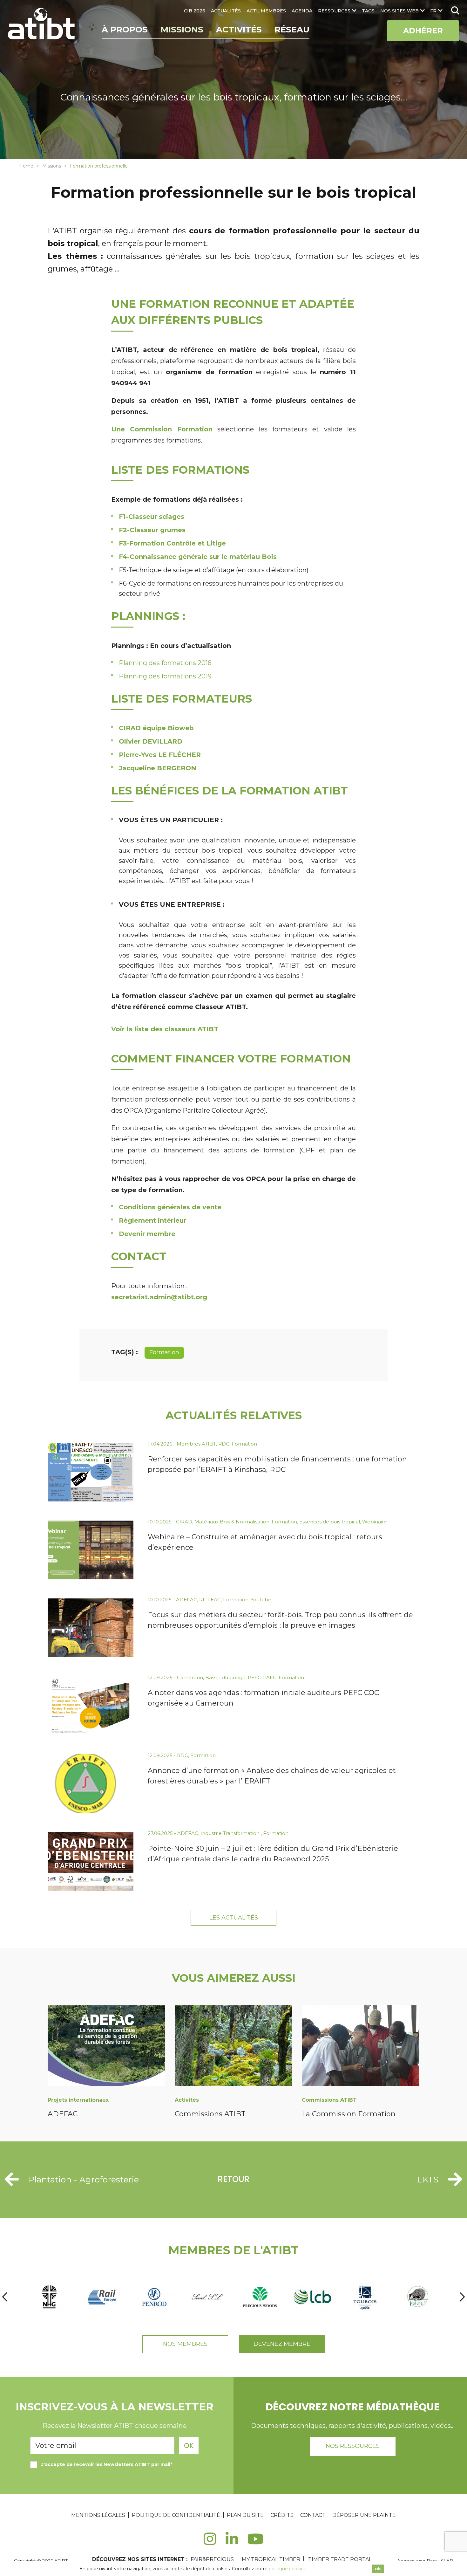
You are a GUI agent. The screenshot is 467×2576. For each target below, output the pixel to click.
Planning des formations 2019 (165, 676)
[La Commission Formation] (361, 2047)
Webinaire (375, 1522)
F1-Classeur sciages (152, 517)
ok (378, 2569)
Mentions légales (98, 2515)
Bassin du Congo (225, 1677)
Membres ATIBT (196, 1444)
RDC (224, 1444)
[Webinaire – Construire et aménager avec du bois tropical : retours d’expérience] (91, 1550)
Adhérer (423, 31)
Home (26, 166)
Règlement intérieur (152, 1220)
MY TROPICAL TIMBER (271, 2559)
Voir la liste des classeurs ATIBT (165, 1029)
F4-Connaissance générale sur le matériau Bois (198, 557)
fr (433, 11)
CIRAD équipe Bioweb (156, 728)
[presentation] (5, 2297)
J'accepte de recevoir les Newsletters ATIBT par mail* (107, 2464)
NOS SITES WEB (399, 11)
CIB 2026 (195, 11)
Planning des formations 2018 (165, 663)
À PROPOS (125, 30)
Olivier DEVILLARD (151, 741)
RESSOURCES (334, 11)
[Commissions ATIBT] (233, 2047)
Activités (239, 30)
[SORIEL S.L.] (207, 2297)
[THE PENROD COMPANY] (154, 2297)
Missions (182, 30)
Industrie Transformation (231, 1833)
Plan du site (245, 2515)
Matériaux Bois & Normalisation (232, 1522)
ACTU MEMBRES (266, 11)
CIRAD (184, 1522)
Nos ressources (353, 2446)
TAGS (368, 11)
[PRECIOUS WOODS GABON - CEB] (260, 2297)
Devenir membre (147, 1234)
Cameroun (190, 1677)
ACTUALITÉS (226, 11)
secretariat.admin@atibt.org (159, 1297)
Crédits (282, 2515)
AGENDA (302, 11)
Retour (234, 2179)
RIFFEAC (210, 1600)
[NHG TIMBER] (49, 2297)
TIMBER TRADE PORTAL (340, 2559)
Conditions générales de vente (170, 1207)
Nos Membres (185, 2344)
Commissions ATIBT (210, 2114)
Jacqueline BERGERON (158, 768)
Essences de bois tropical (330, 1522)
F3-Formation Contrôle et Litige (172, 543)
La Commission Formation (349, 2114)
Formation (164, 1352)
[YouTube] (256, 2542)
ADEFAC (186, 1600)
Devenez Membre (282, 2344)
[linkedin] (232, 2542)
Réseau (292, 30)
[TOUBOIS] (365, 2297)
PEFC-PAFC (262, 1677)
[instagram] (210, 2542)
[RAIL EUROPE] (102, 2297)
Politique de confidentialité (176, 2515)
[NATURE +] (418, 2297)
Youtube (261, 1600)
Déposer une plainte (364, 2515)
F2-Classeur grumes (152, 530)
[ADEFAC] (106, 2047)
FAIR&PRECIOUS (212, 2559)
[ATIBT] (42, 24)
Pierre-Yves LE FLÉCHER (160, 755)
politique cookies (287, 2569)
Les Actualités (234, 1918)
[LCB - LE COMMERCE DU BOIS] (313, 2297)
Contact (313, 2515)
